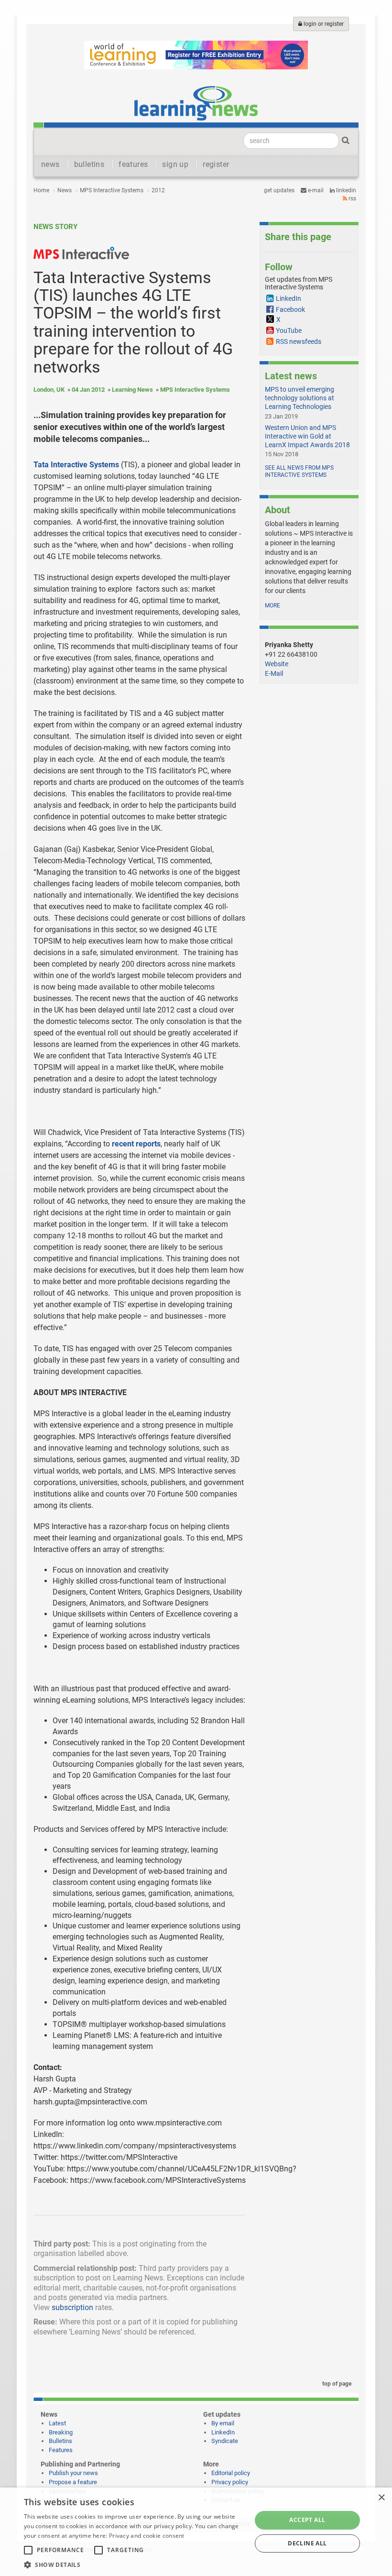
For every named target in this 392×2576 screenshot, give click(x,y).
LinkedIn (345, 190)
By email (223, 2423)
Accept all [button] (307, 2520)
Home (41, 190)
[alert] (196, 2532)
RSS (352, 198)
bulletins (89, 164)
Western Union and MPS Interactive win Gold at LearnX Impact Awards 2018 (307, 436)
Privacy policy (230, 2482)
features (133, 164)
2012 (158, 190)
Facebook (290, 309)
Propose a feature (73, 2482)
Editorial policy (231, 2473)
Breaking (61, 2432)
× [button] (381, 2498)
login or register (323, 24)
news (50, 164)
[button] (134, 2564)
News (65, 190)
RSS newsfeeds (299, 341)
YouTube (289, 330)
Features (61, 2450)
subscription (72, 2307)
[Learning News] (196, 103)
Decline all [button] (307, 2543)
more (272, 605)
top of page (336, 2384)
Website (277, 664)
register (216, 164)
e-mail (315, 190)
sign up (175, 164)
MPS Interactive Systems (112, 190)
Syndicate (225, 2441)
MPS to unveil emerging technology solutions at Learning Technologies (299, 398)
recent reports (136, 1144)
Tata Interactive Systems (76, 465)
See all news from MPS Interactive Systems (299, 472)
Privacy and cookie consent (147, 2536)
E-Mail (274, 673)
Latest (57, 2423)
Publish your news (73, 2473)
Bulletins (60, 2441)
